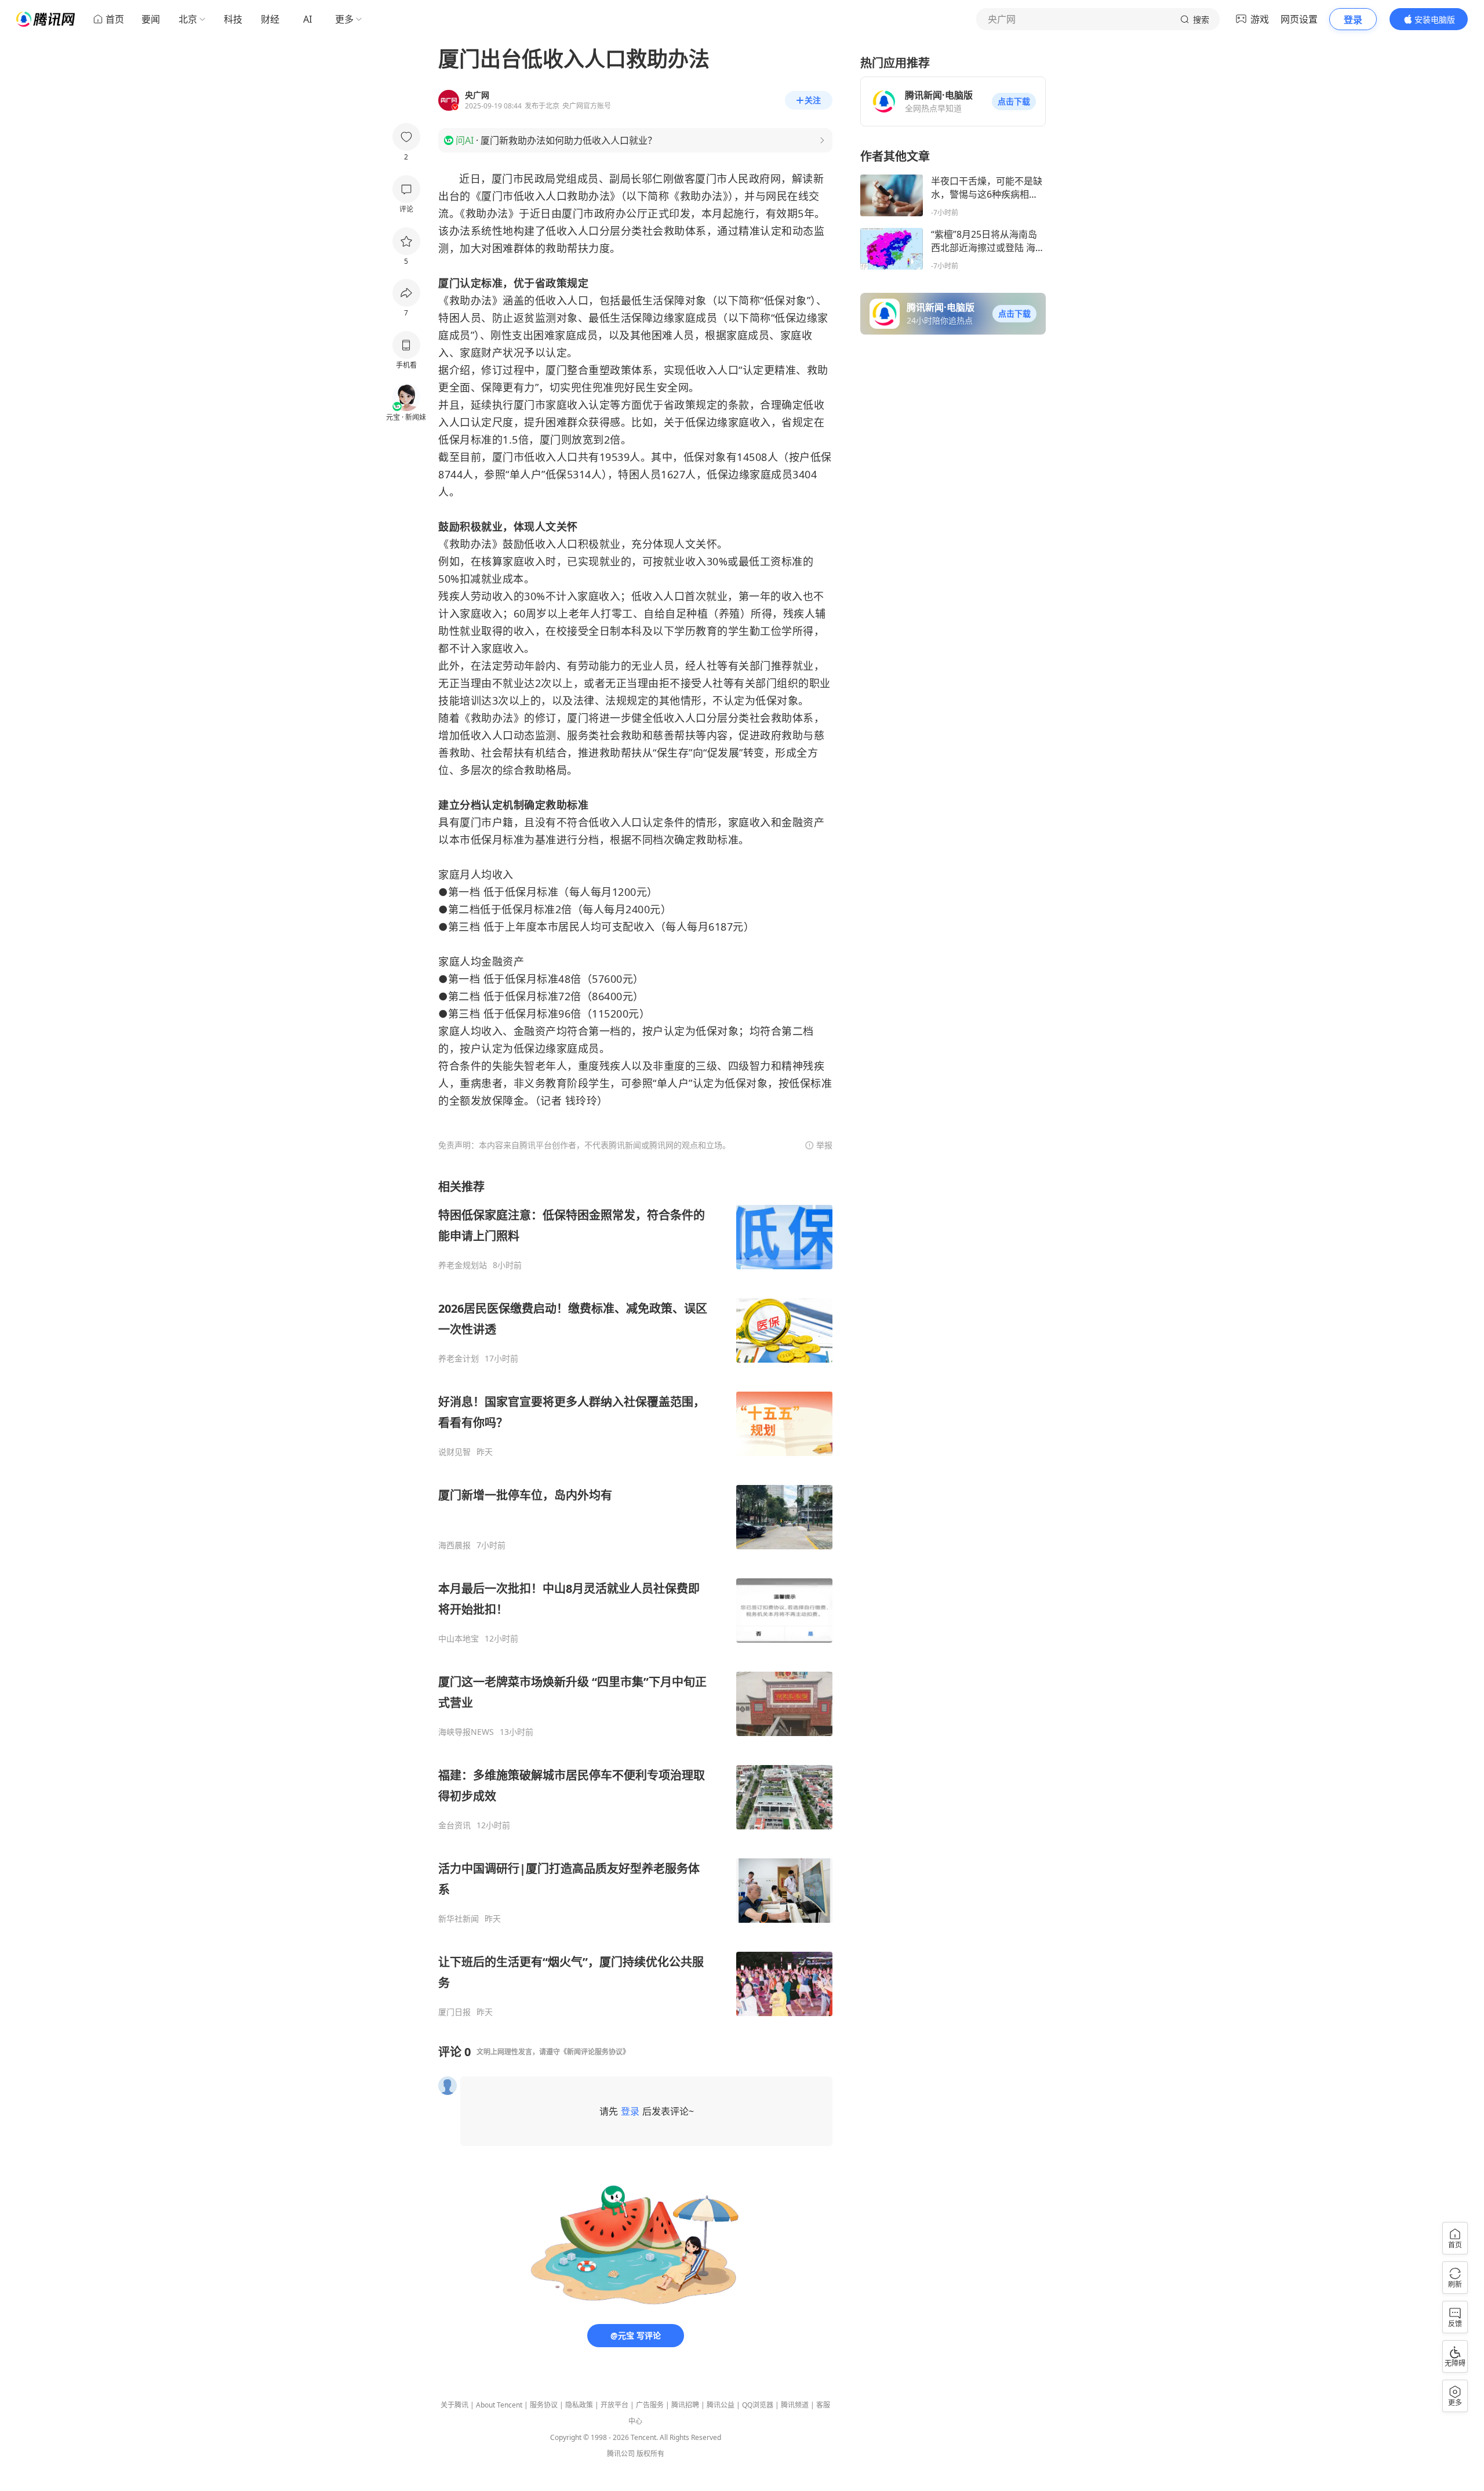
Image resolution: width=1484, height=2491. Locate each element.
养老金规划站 (463, 1265)
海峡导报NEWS (466, 1732)
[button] (1014, 101)
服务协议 (544, 2405)
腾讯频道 (795, 2405)
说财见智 (454, 1452)
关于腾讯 (454, 2405)
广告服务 (650, 2405)
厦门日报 (454, 2012)
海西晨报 (454, 1545)
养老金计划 (459, 1359)
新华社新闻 (459, 1919)
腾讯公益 (721, 2405)
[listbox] (635, 1598)
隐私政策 (579, 2405)
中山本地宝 (459, 1639)
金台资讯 (454, 1825)
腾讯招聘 (685, 2405)
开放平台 (614, 2405)
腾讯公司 (621, 2454)
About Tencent (499, 2405)
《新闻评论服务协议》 (595, 2052)
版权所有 (650, 2454)
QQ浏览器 (758, 2405)
